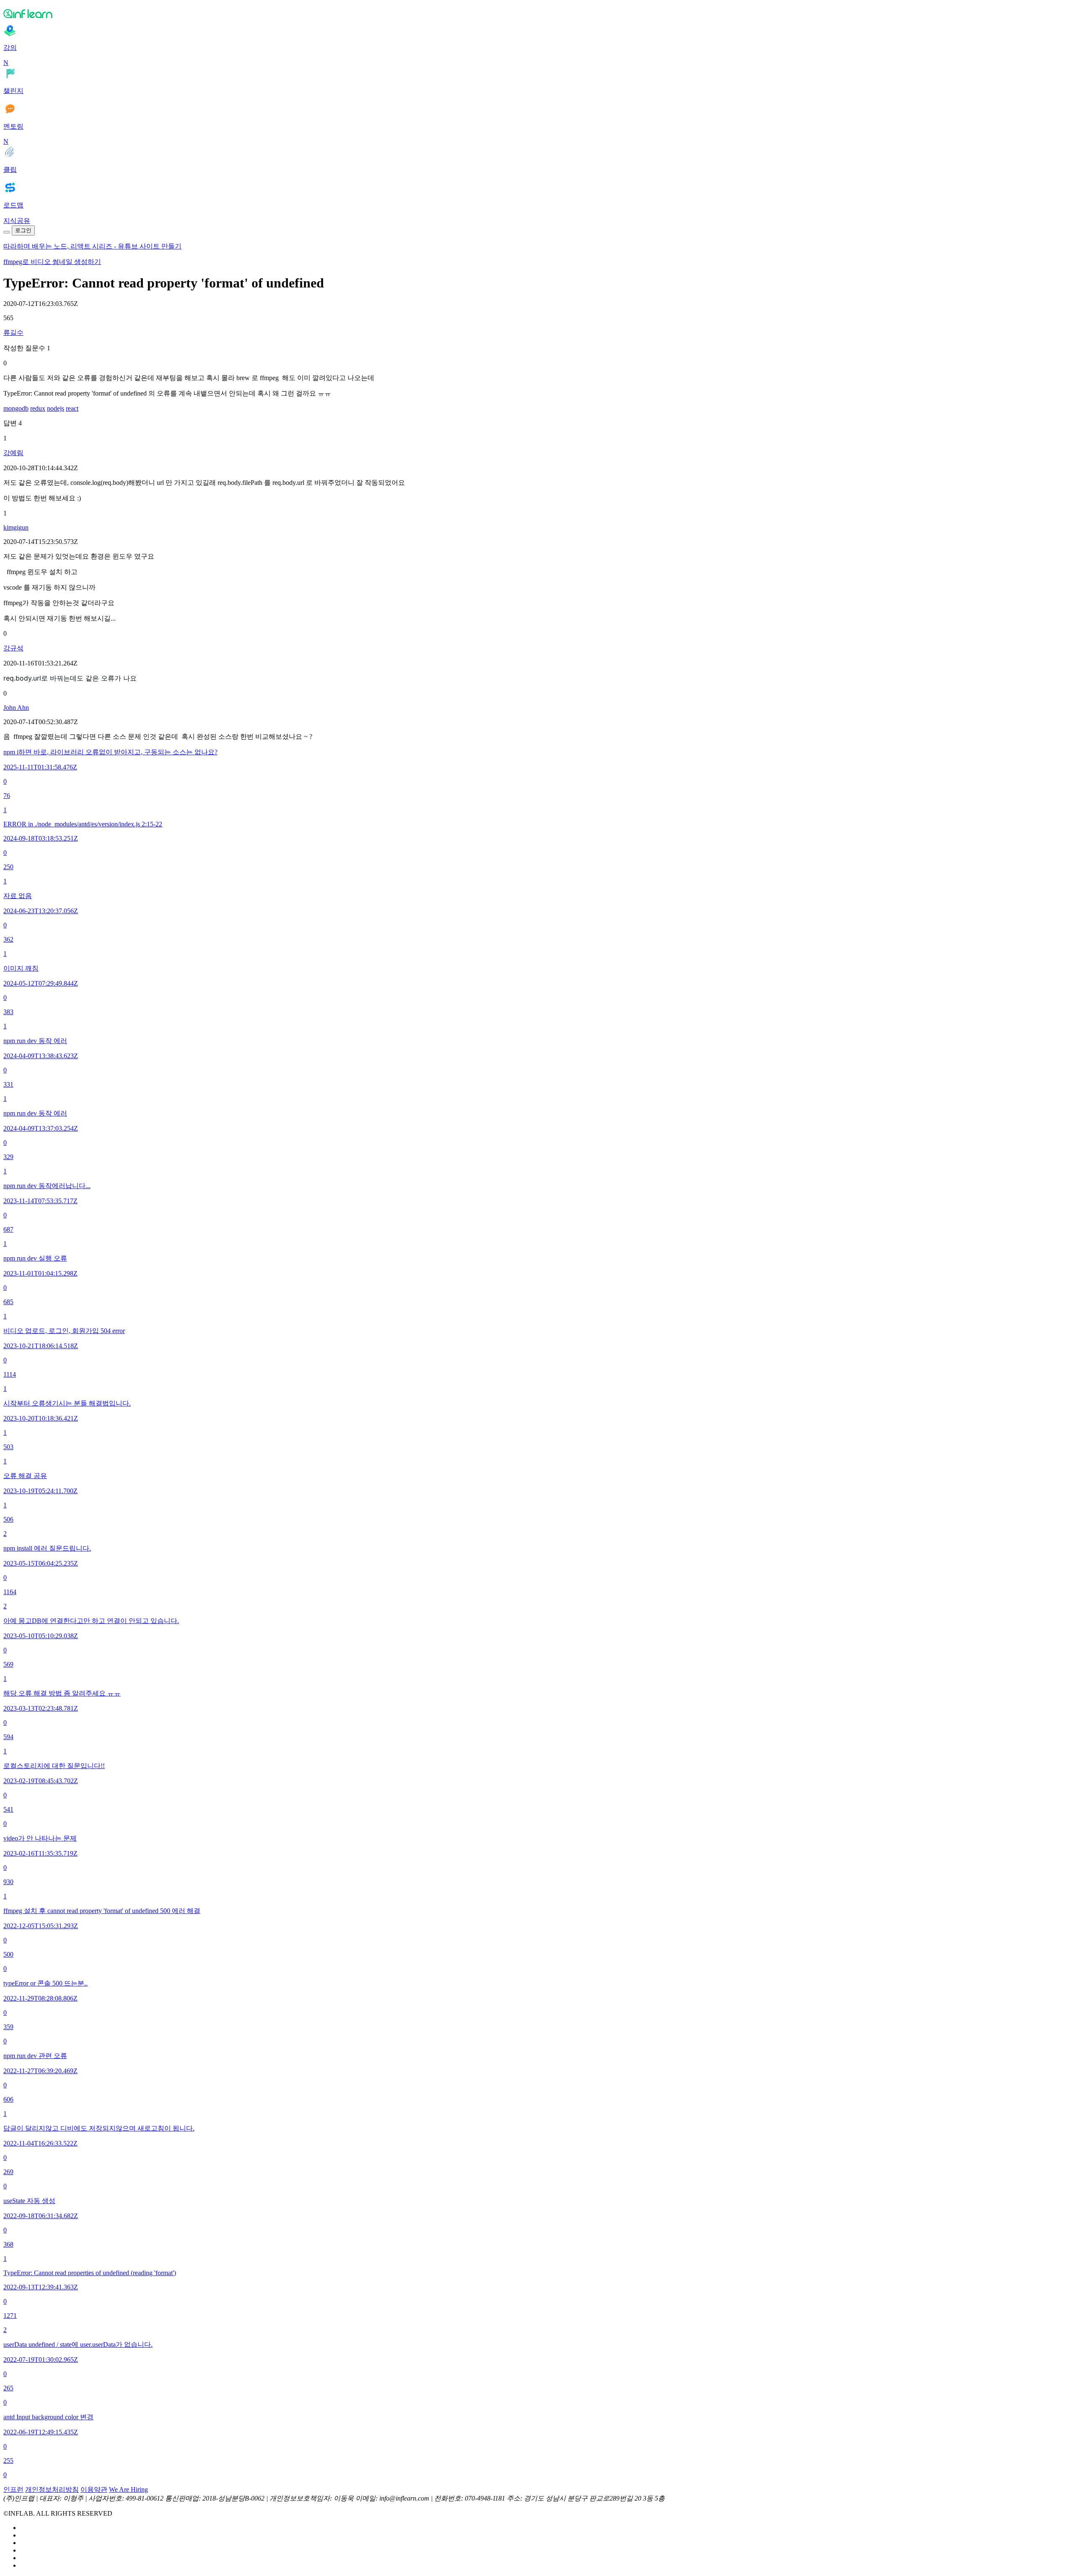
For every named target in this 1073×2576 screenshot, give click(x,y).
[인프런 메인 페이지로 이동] (536, 13)
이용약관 (94, 2489)
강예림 (13, 453)
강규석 (13, 648)
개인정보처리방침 (52, 2489)
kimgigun (16, 527)
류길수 (13, 333)
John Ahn (16, 708)
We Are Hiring (128, 2489)
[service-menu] (7, 232)
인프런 (13, 2489)
